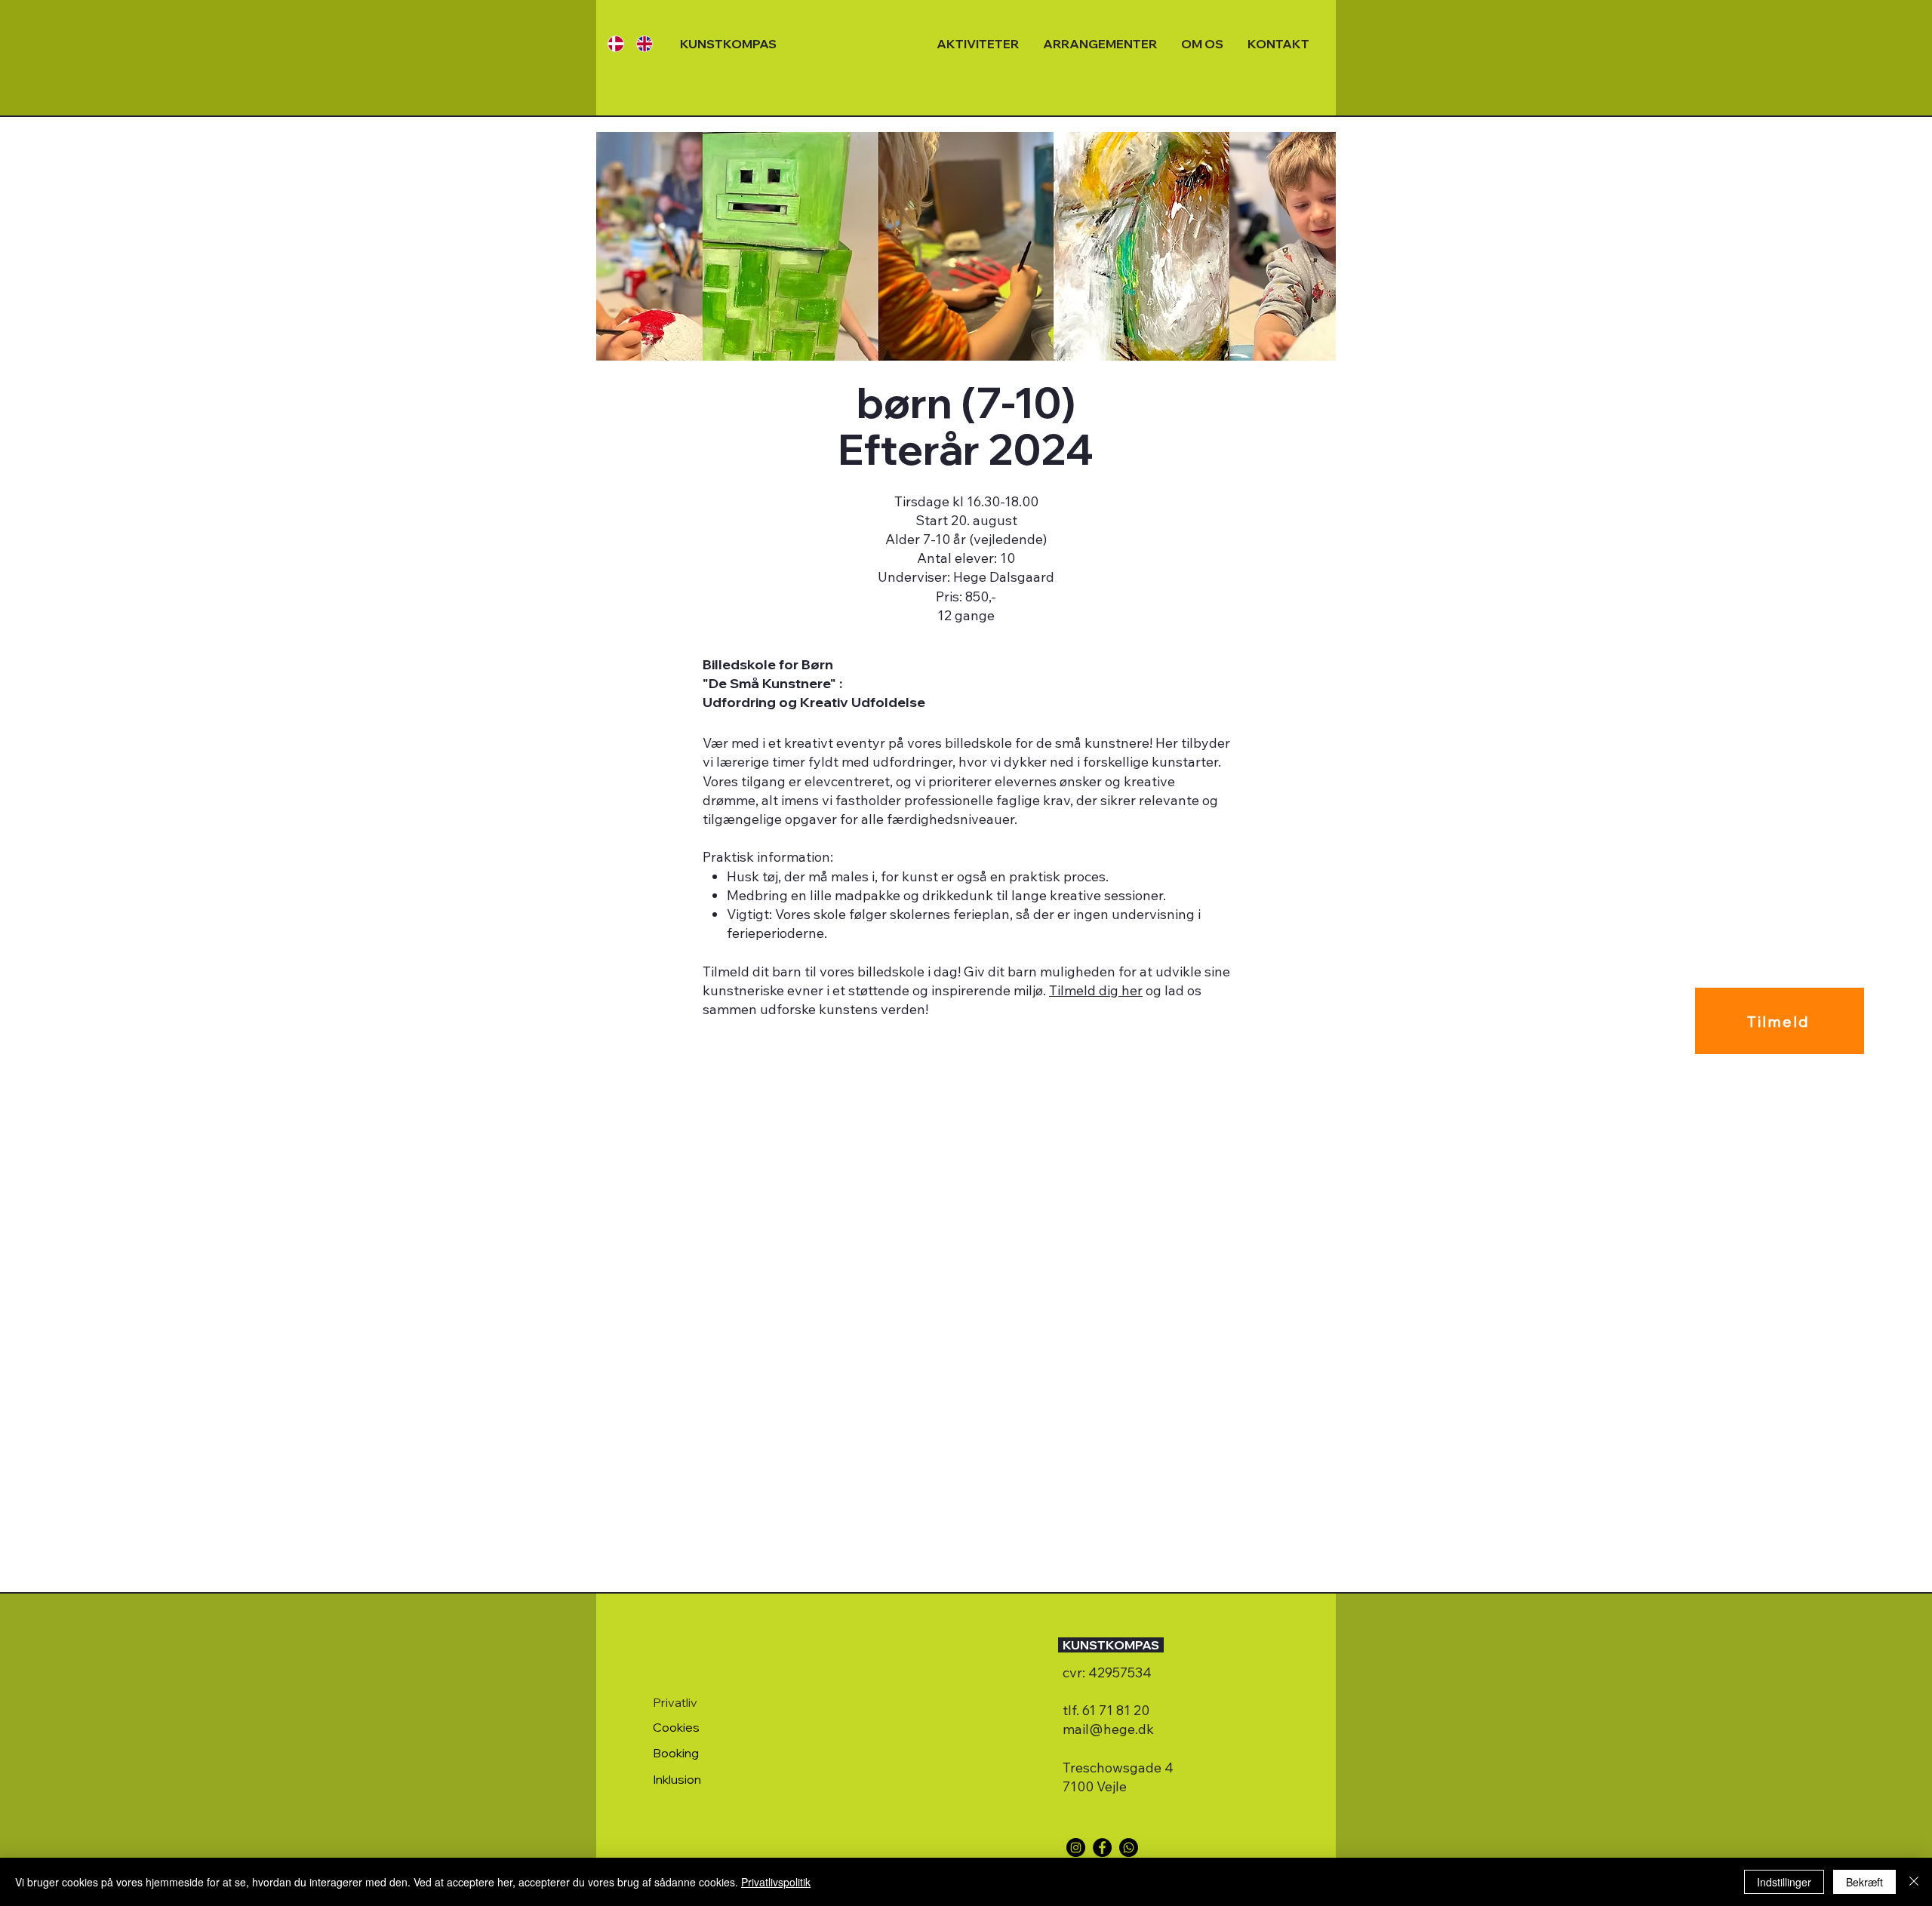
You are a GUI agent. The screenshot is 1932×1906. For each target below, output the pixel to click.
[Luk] (1914, 1882)
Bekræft (1864, 1882)
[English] (639, 43)
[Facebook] (1102, 1848)
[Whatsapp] (1129, 1848)
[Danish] (611, 43)
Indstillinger (1784, 1882)
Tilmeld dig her (1096, 990)
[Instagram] (1076, 1848)
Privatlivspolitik (776, 1882)
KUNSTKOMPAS (728, 44)
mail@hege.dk (1108, 1729)
